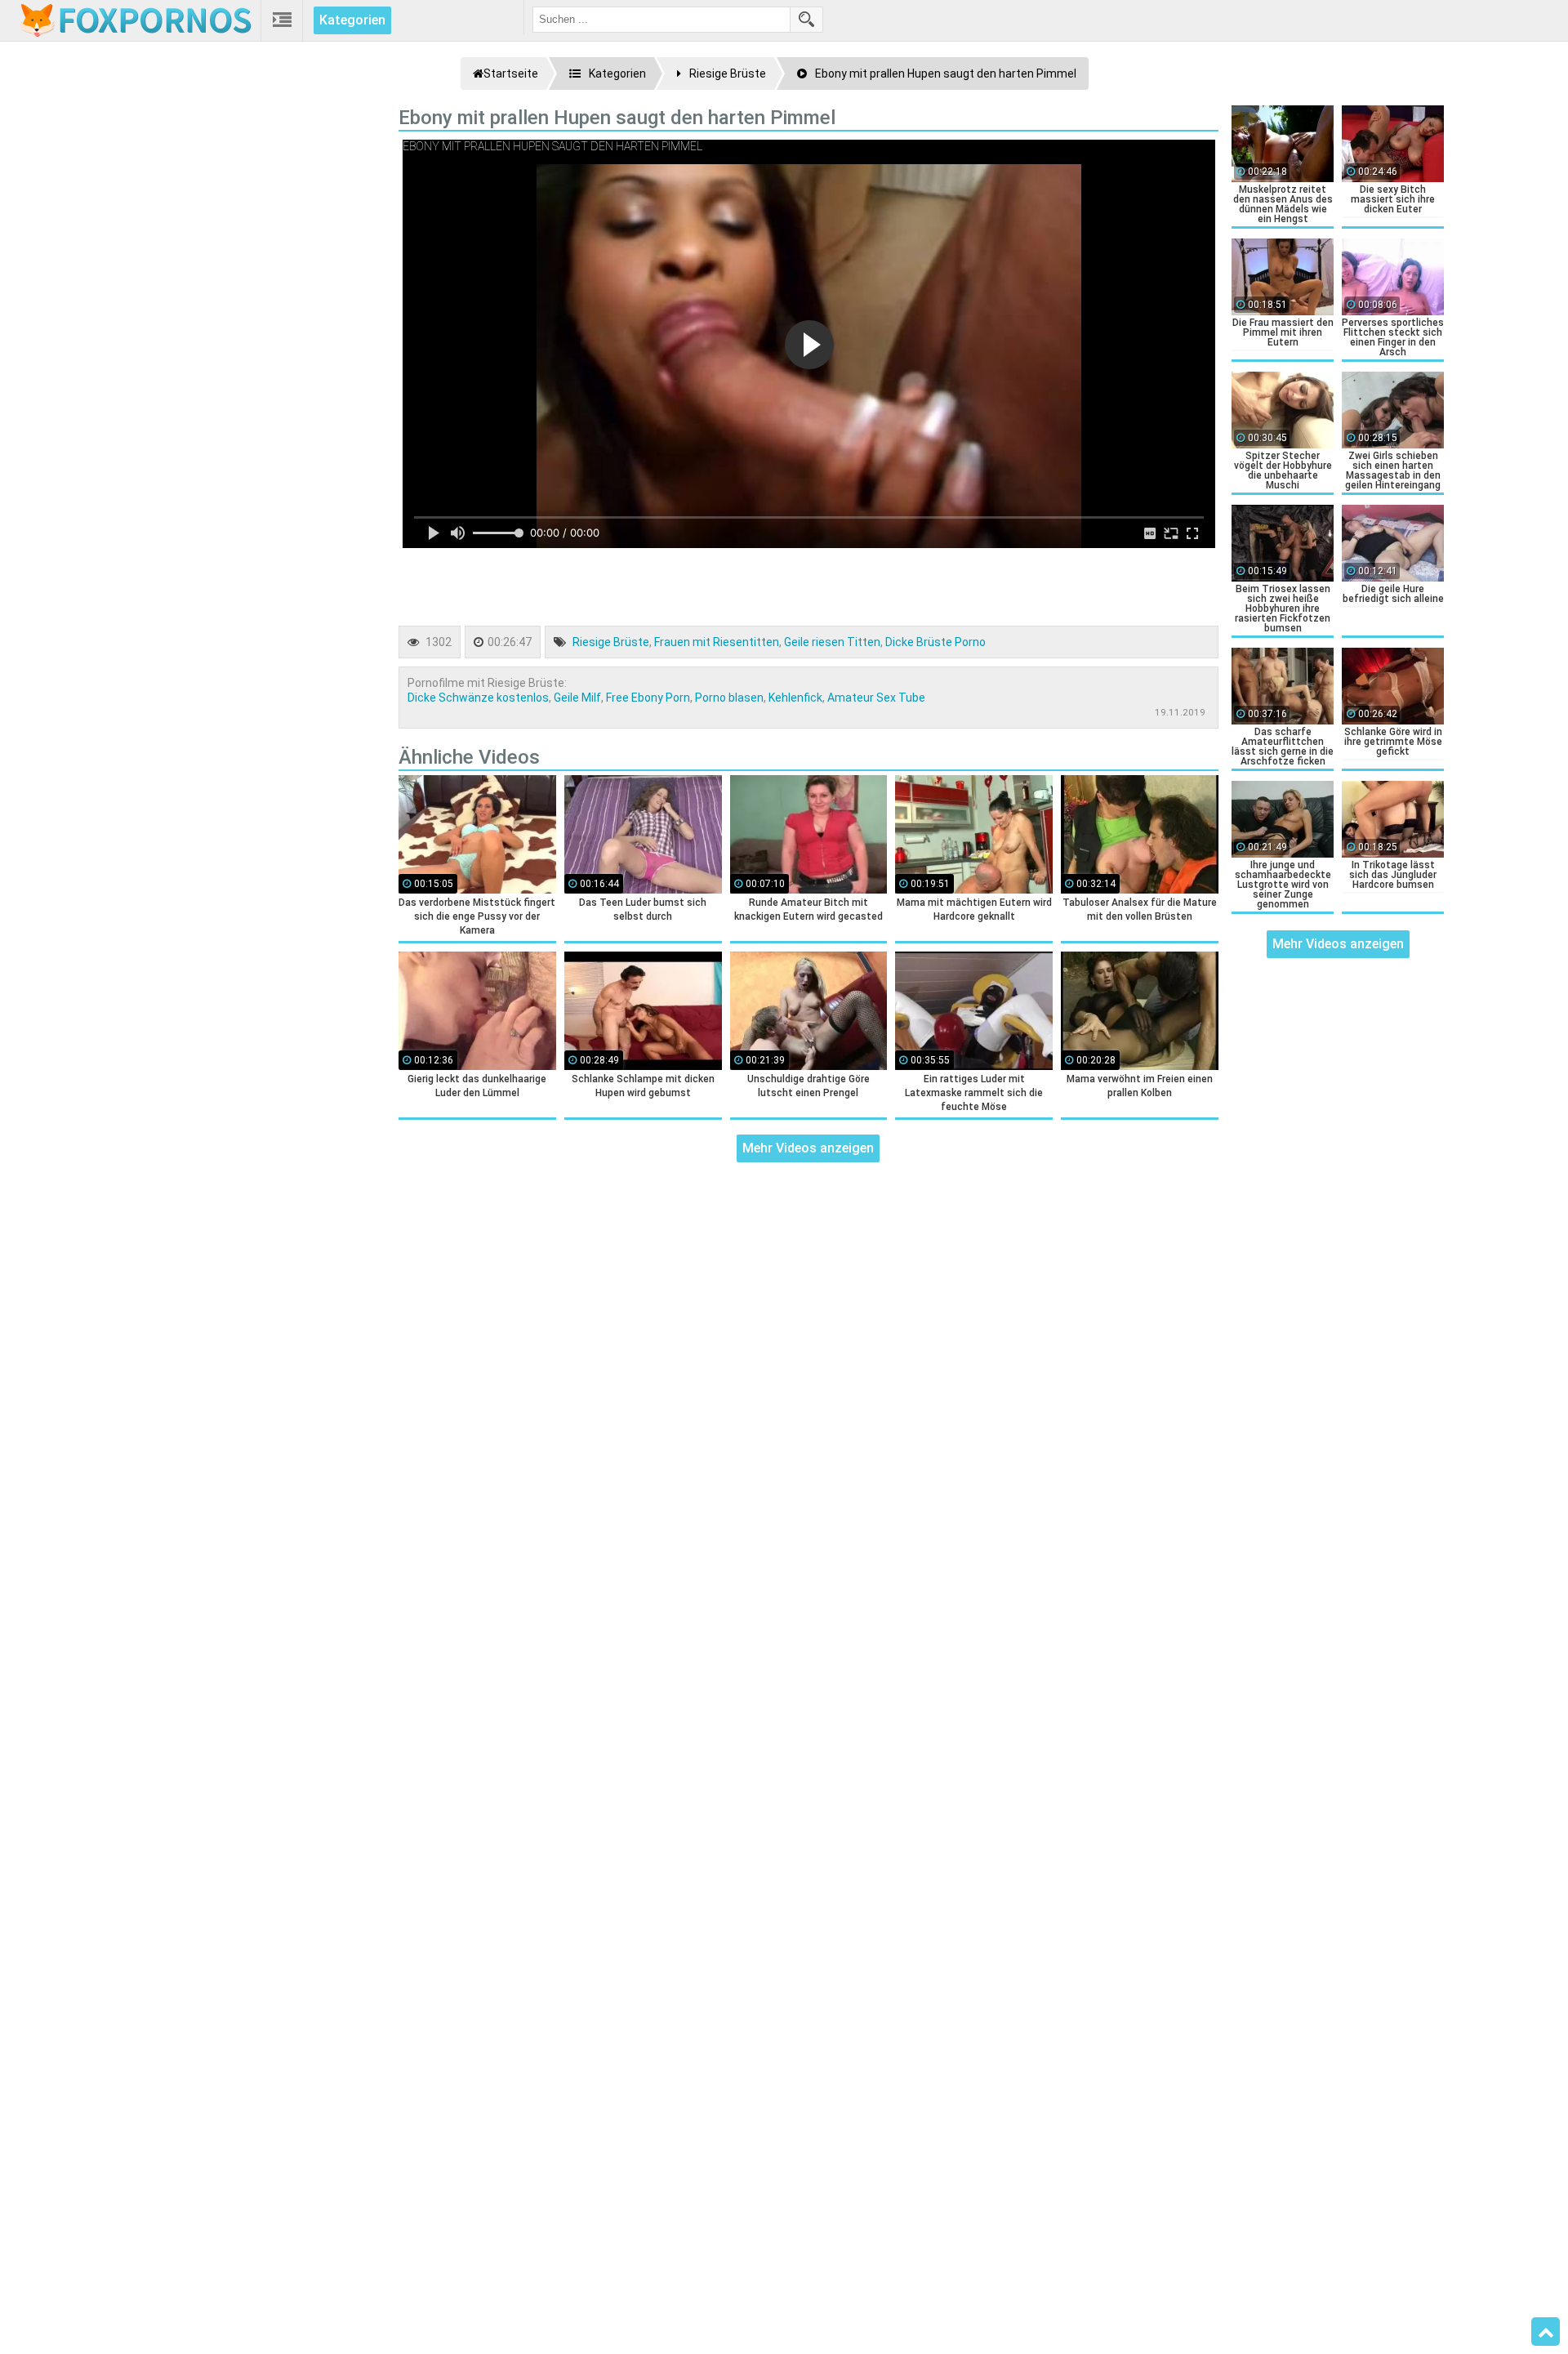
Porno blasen (729, 698)
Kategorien (352, 20)
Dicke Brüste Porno (935, 642)
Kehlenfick (795, 698)
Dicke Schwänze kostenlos (478, 698)
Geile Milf (577, 698)
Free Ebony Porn (648, 698)
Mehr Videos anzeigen (808, 1148)
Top (1546, 2332)
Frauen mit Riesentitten (717, 642)
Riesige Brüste (611, 642)
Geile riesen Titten (832, 642)
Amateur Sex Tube (876, 698)
